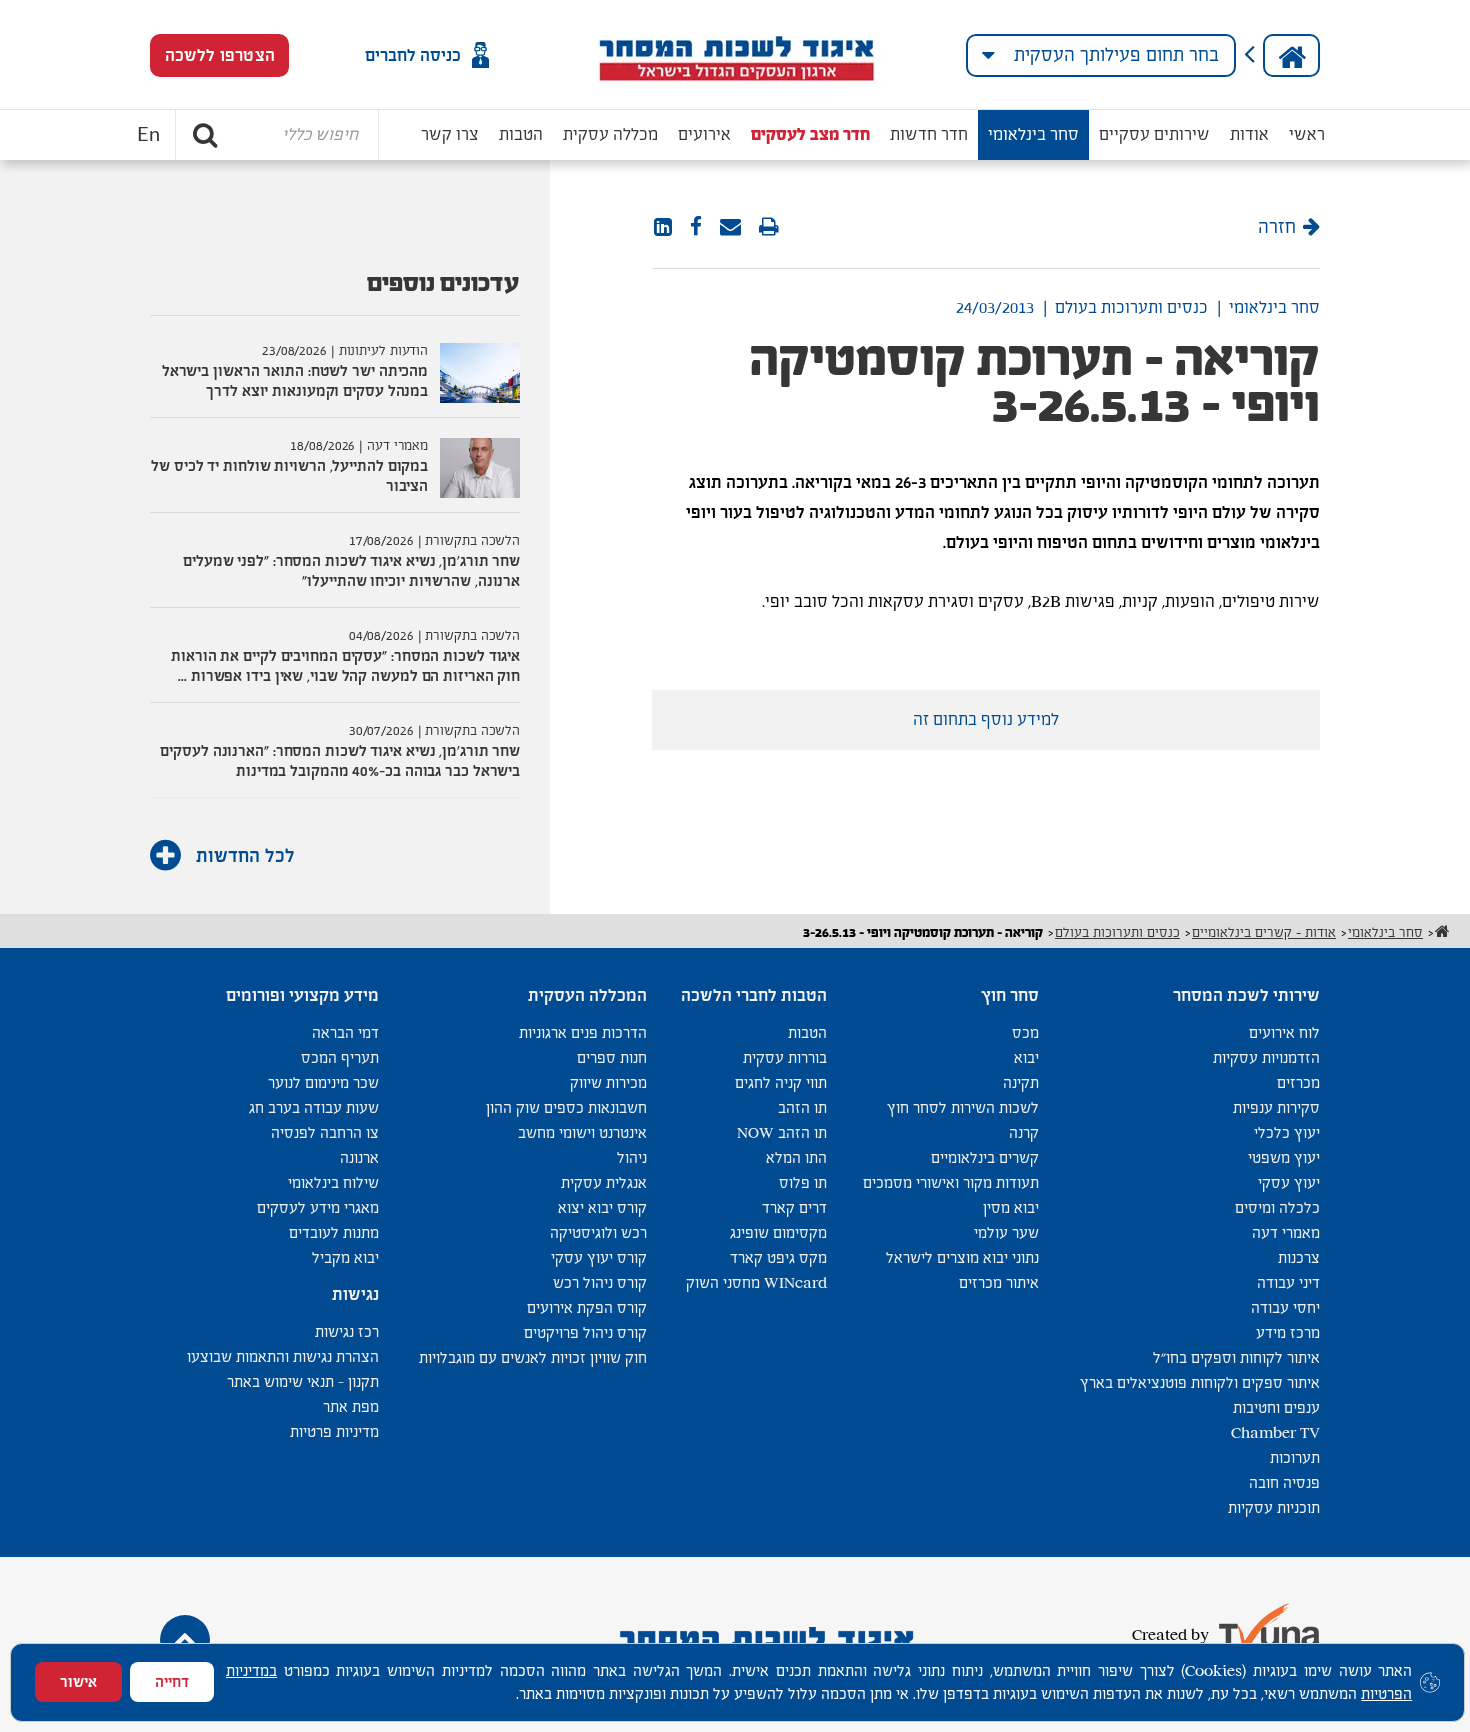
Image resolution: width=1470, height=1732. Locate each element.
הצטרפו (220, 55)
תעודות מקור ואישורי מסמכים (951, 1182)
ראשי (1307, 134)
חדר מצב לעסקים (810, 134)
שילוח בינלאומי (333, 1182)
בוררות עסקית (785, 1057)
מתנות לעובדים (334, 1232)
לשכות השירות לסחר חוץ (963, 1107)
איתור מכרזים (999, 1282)
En (148, 135)
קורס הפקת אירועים (587, 1307)
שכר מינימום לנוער (323, 1082)
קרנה (1024, 1132)
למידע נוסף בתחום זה (986, 719)
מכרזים (1298, 1082)
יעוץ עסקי (1289, 1182)
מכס (1025, 1032)
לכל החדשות (243, 855)
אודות (1249, 134)
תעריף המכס (340, 1057)
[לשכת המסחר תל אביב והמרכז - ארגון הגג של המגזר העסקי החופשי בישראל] (735, 55)
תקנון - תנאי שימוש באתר (303, 1381)
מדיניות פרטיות (334, 1431)
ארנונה (359, 1157)
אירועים (704, 134)
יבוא (1026, 1057)
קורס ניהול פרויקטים (585, 1332)
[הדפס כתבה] (769, 228)
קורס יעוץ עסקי (599, 1257)
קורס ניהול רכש (600, 1282)
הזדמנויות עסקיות (1266, 1057)
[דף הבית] (1291, 55)
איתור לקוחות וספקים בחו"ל (1236, 1357)
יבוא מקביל (345, 1257)
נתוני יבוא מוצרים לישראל (962, 1257)
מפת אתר (351, 1406)
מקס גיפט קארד (778, 1257)
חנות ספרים (612, 1057)
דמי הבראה (345, 1032)
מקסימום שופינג (778, 1232)
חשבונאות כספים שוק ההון (566, 1107)
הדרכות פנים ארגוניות (583, 1032)
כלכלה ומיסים (1277, 1207)
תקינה (1021, 1082)
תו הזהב (802, 1107)
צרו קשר (450, 134)
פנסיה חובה (1284, 1482)
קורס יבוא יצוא (602, 1207)
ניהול (632, 1157)
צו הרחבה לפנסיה (325, 1132)
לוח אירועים (1284, 1032)
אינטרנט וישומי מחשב (582, 1132)
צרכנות (1299, 1257)
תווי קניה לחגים (781, 1082)
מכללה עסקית (610, 134)
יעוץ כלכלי (1287, 1132)
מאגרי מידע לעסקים (318, 1207)
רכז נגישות (347, 1331)
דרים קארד (794, 1207)
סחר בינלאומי (1033, 134)
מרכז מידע (1288, 1332)
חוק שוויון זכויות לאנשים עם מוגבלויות (533, 1357)
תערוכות (1295, 1457)
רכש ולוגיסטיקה (598, 1232)
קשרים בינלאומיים (985, 1157)
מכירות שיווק (608, 1082)
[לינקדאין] (663, 228)
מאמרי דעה (1286, 1232)
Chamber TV (1275, 1432)
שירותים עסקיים (1154, 134)
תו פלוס (803, 1182)
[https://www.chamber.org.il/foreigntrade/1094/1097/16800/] (730, 228)
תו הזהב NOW (782, 1132)
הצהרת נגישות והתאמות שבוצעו (283, 1356)
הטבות (521, 134)
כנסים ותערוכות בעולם (1131, 307)
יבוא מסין (1011, 1207)
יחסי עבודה (1285, 1307)
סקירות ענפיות (1276, 1107)
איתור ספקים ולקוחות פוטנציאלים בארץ (1200, 1382)
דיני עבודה (1288, 1282)
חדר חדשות (929, 134)
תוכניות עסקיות (1274, 1507)
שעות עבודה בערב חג (314, 1107)
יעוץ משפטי (1284, 1157)
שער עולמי (1006, 1232)
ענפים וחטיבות (1276, 1407)
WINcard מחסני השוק (756, 1282)
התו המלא (796, 1157)
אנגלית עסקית (604, 1182)
